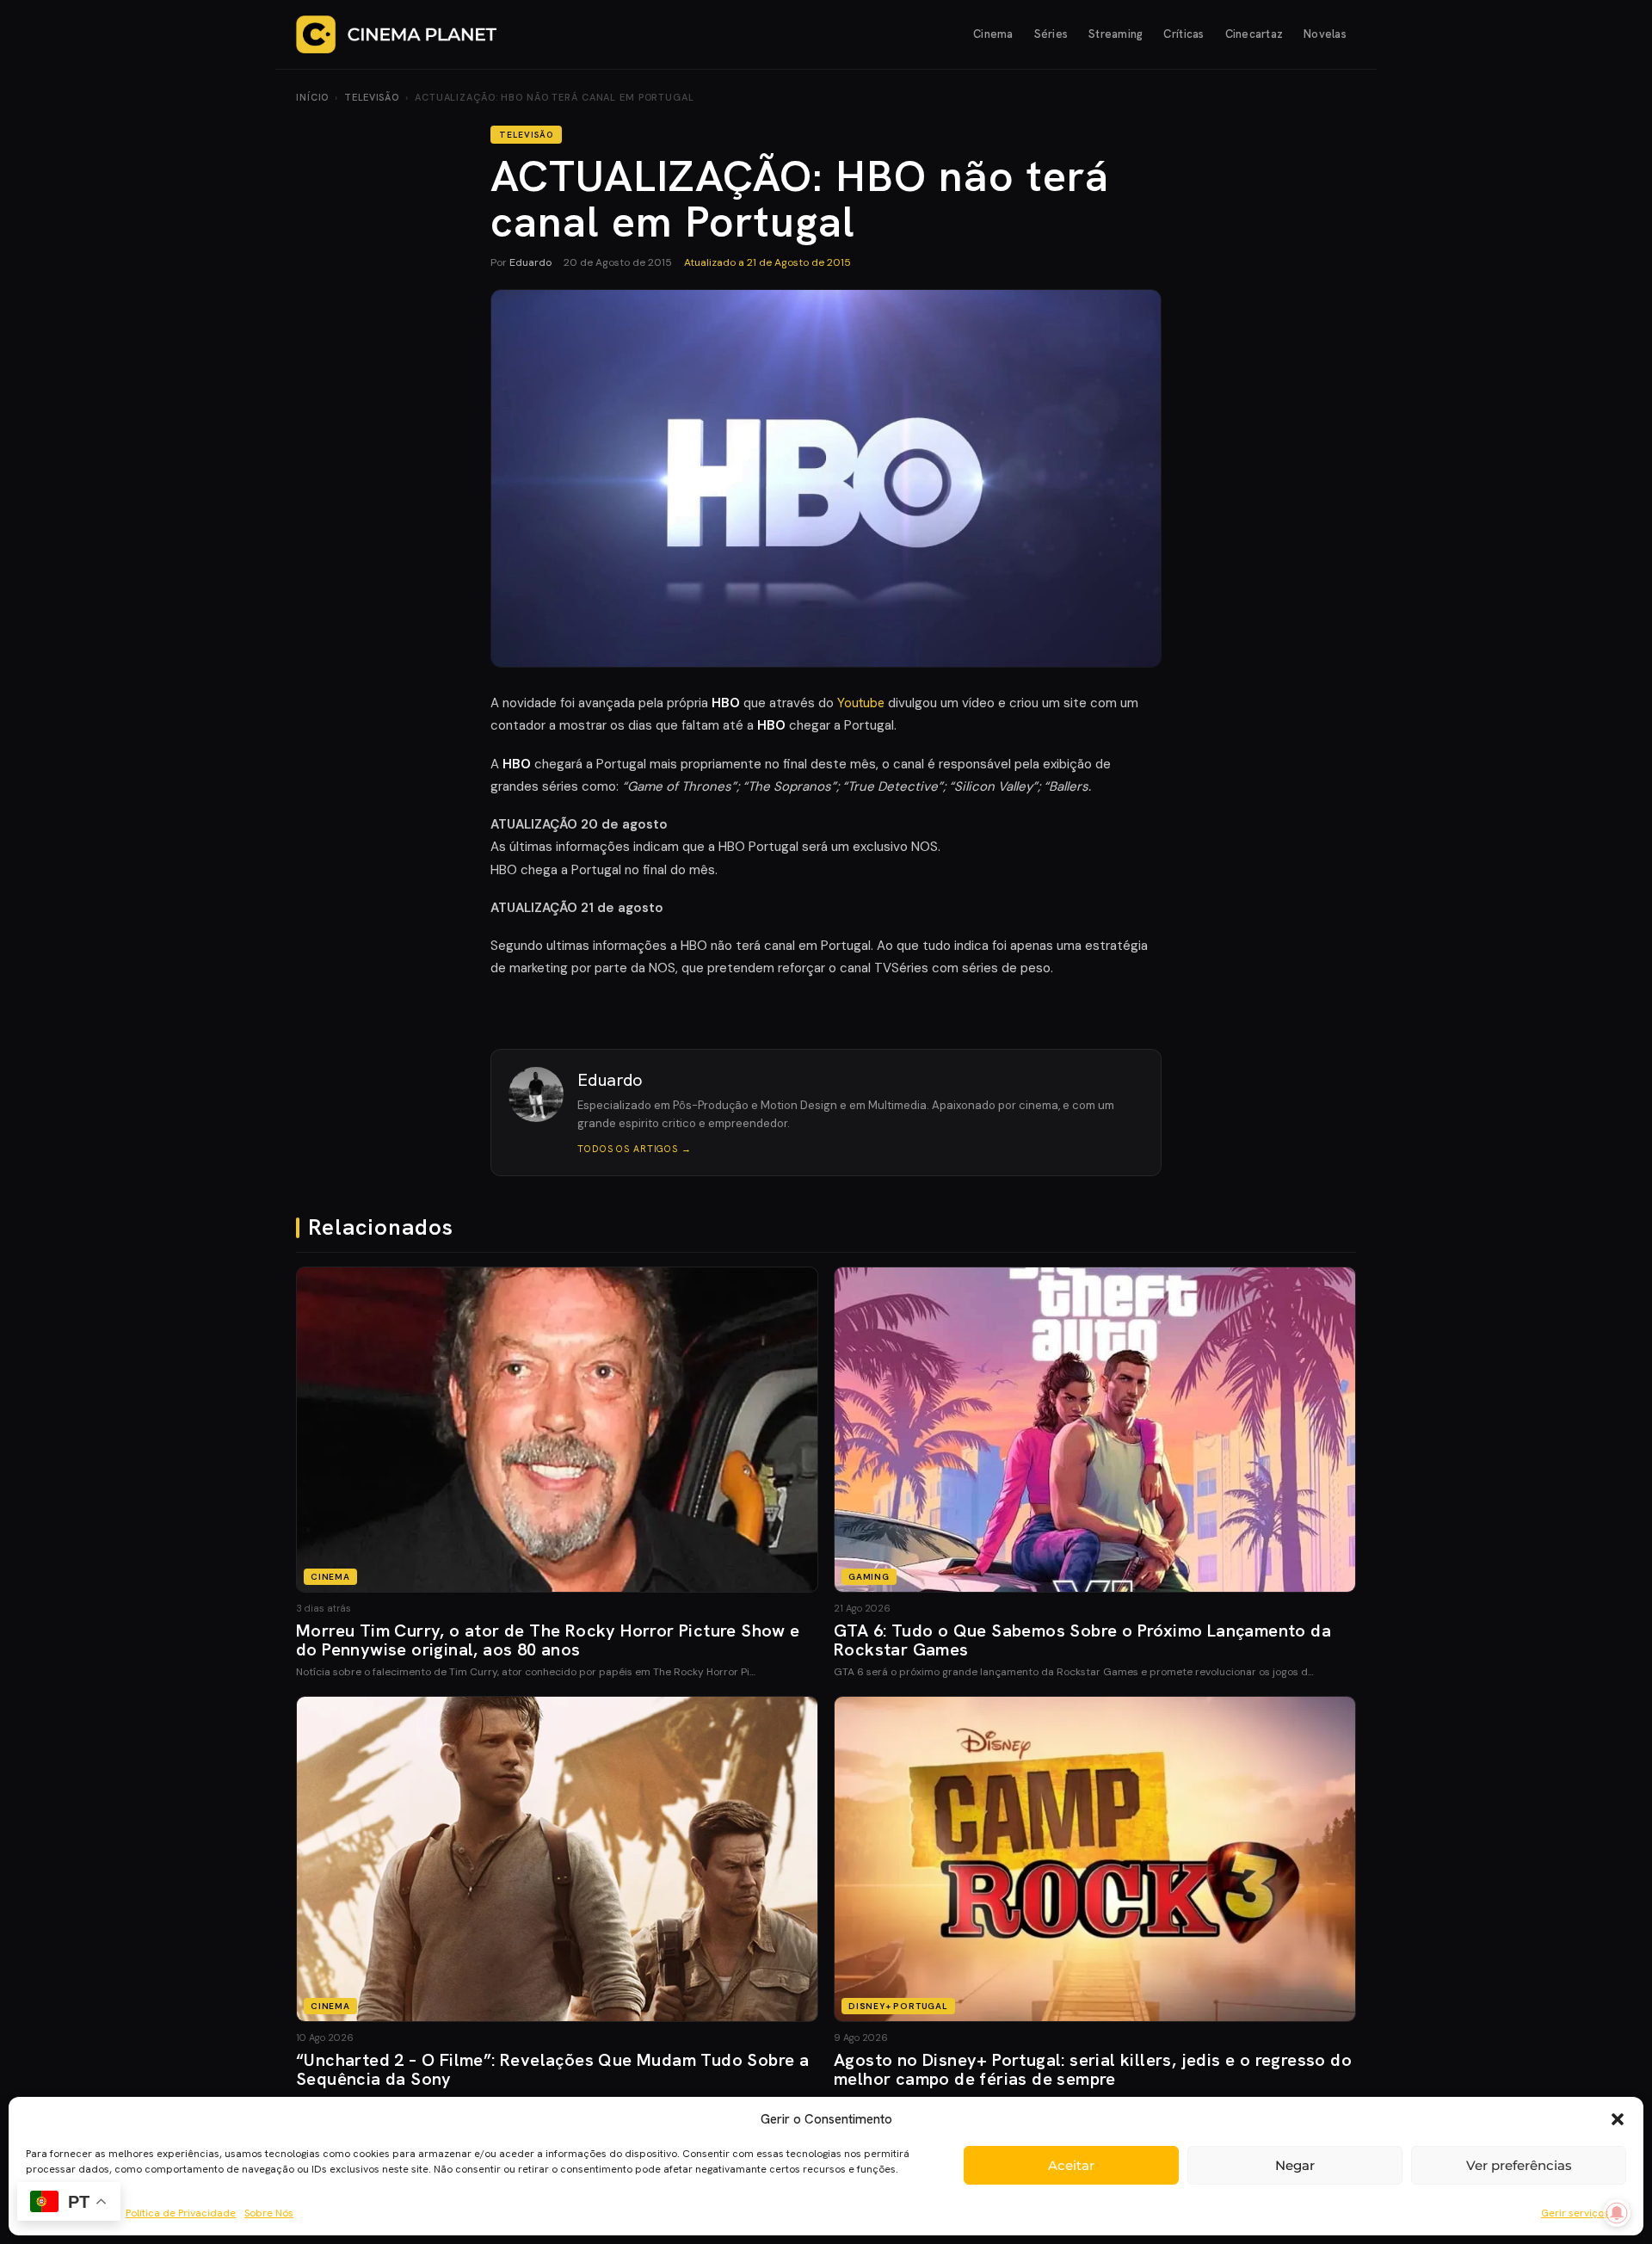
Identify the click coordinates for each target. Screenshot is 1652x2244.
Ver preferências (1519, 2165)
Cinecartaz (1254, 34)
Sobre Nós (269, 2213)
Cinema (993, 34)
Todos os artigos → (635, 1149)
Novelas (1325, 34)
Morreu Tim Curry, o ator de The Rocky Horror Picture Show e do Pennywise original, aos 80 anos (548, 1640)
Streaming (1116, 34)
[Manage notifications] (1617, 2213)
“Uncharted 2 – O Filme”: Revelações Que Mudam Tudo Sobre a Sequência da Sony (552, 2069)
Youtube (861, 703)
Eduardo (530, 262)
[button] (1618, 2119)
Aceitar (1071, 2165)
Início (312, 97)
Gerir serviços (1575, 2213)
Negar (1295, 2165)
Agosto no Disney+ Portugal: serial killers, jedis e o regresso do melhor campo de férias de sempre (1093, 2069)
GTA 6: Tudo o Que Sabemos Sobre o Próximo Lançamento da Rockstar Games (1082, 1640)
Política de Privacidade (181, 2213)
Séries (1051, 34)
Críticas (1184, 34)
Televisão (372, 97)
